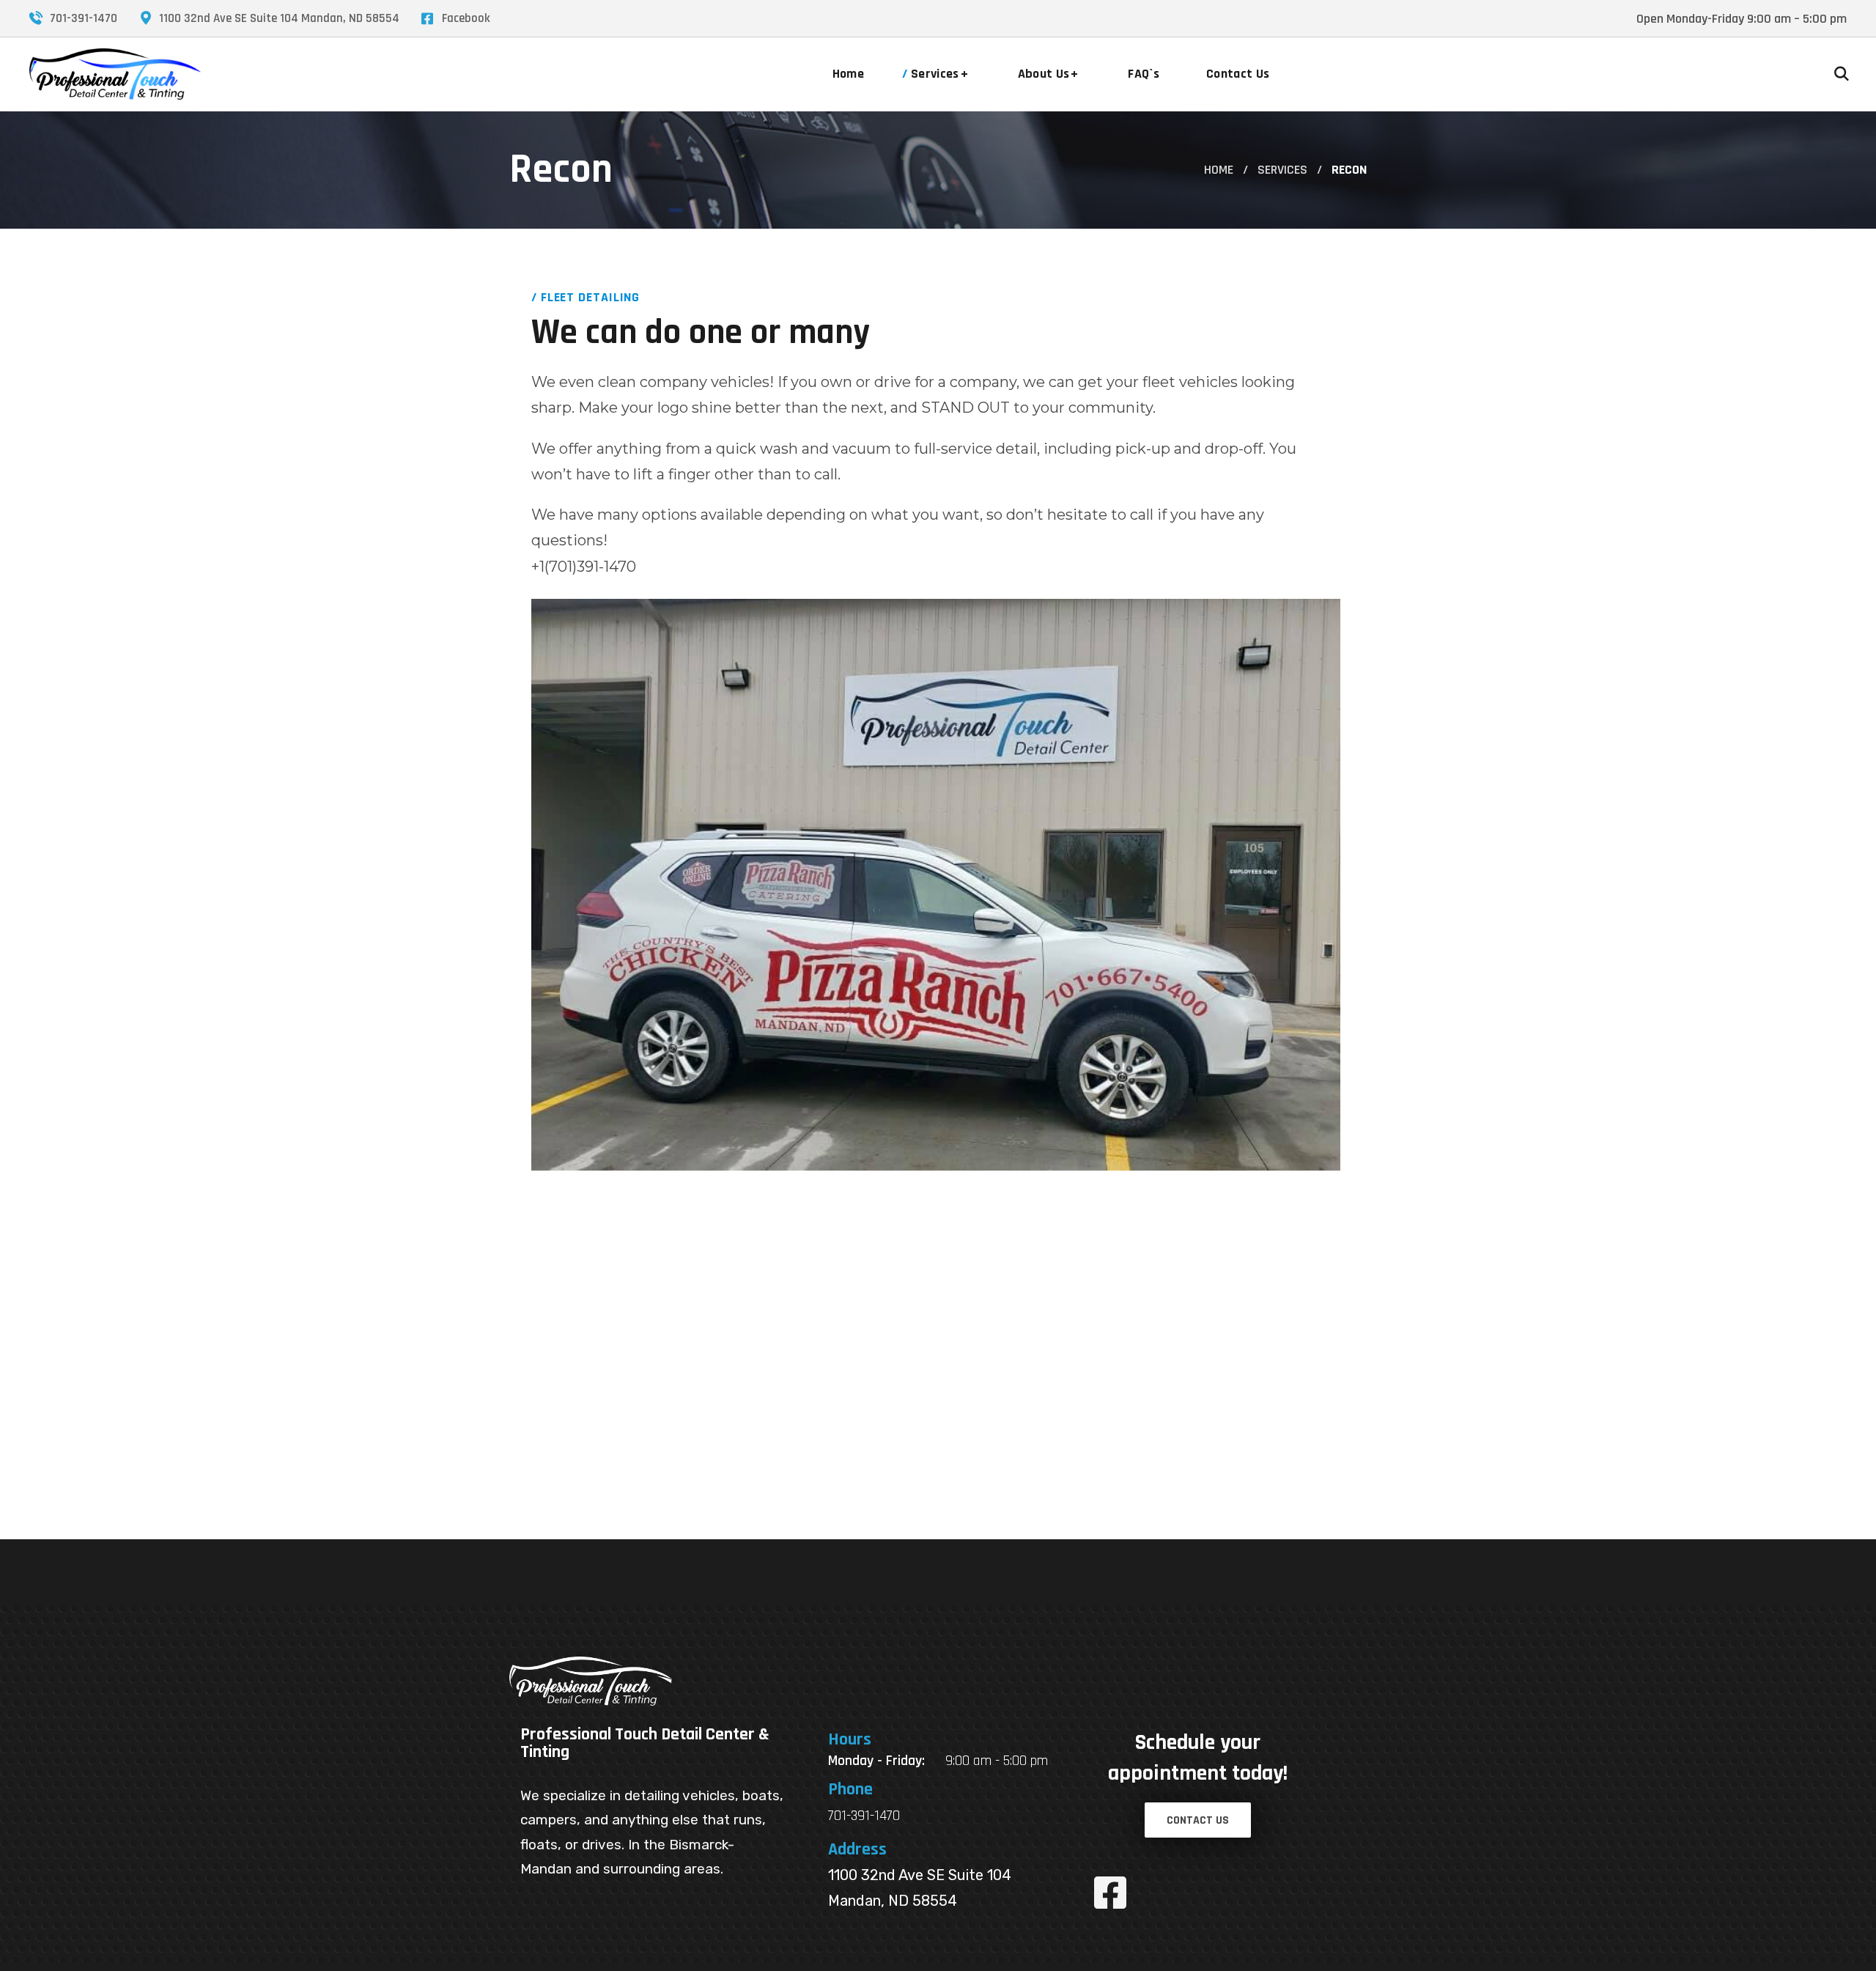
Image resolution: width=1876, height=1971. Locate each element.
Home (1219, 170)
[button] (1842, 74)
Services (1282, 170)
